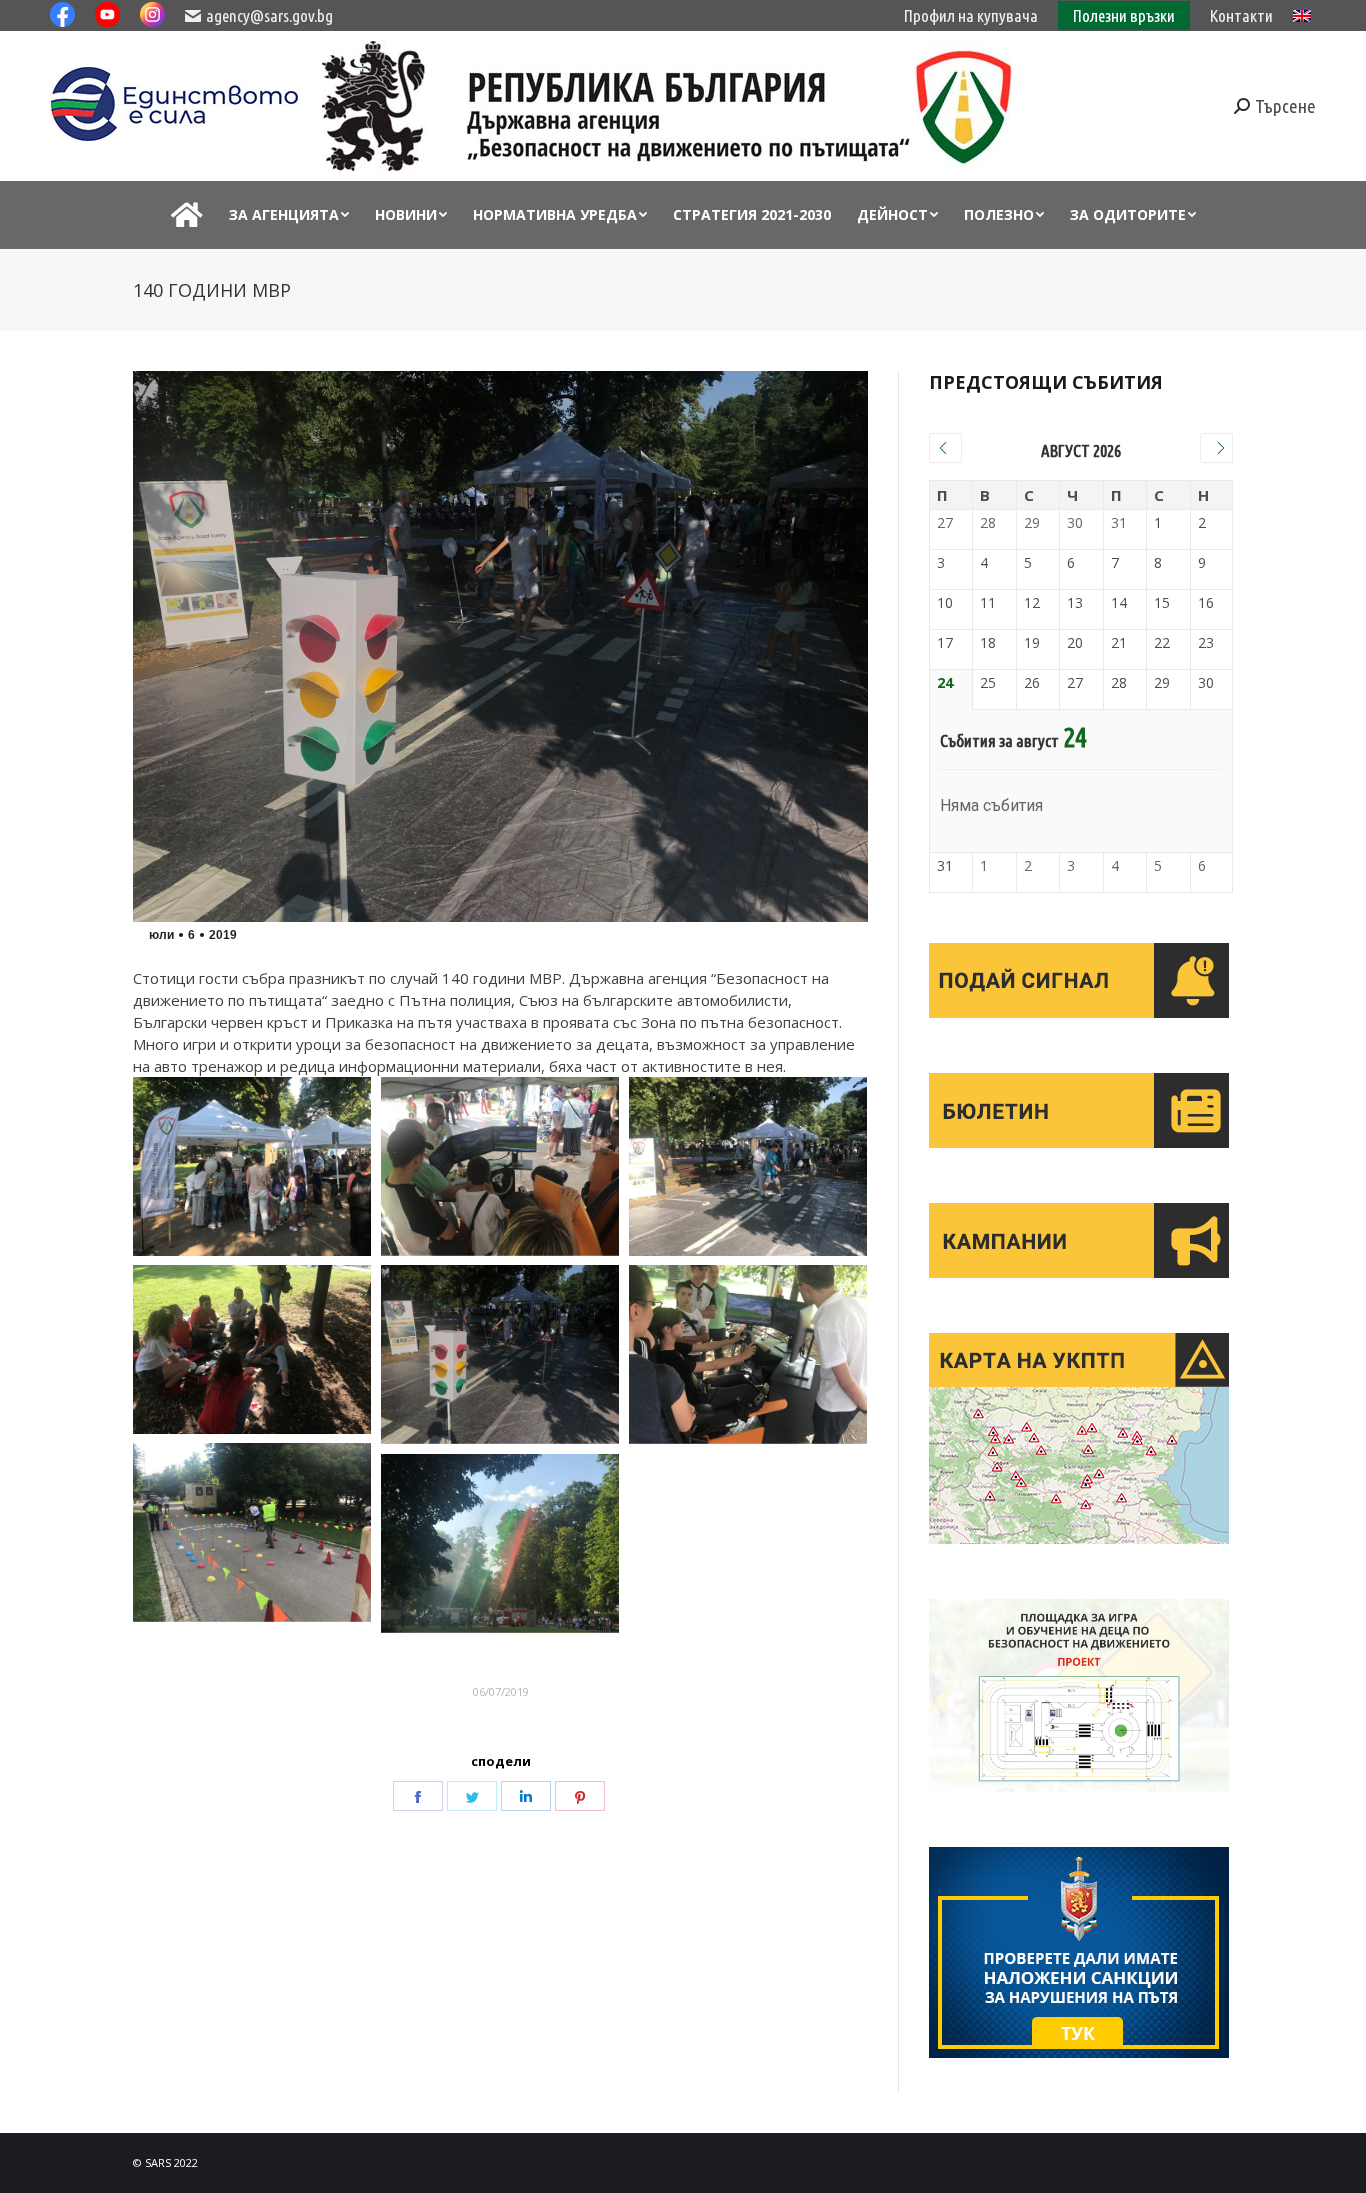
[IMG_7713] (252, 1532)
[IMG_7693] (500, 1354)
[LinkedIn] (526, 1796)
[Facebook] (418, 1796)
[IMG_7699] (252, 1349)
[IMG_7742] (500, 1543)
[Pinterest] (580, 1796)
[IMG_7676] (748, 1166)
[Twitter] (472, 1796)
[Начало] (187, 215)
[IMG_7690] (252, 1166)
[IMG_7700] (500, 1166)
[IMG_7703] (748, 1354)
